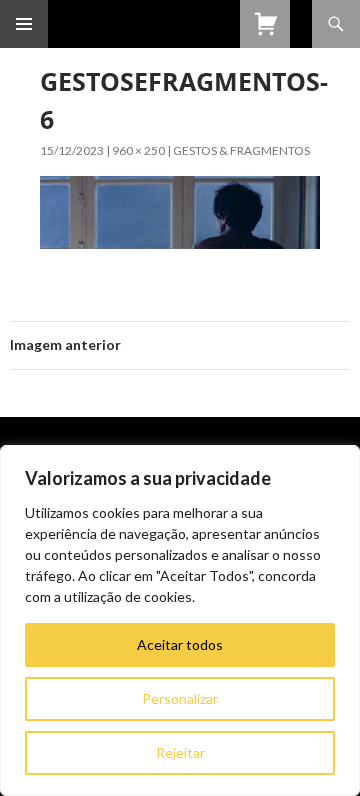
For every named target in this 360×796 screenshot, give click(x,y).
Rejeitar (180, 752)
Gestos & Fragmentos (241, 150)
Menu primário (24, 24)
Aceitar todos (180, 644)
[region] (180, 620)
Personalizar (180, 698)
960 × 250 (138, 150)
